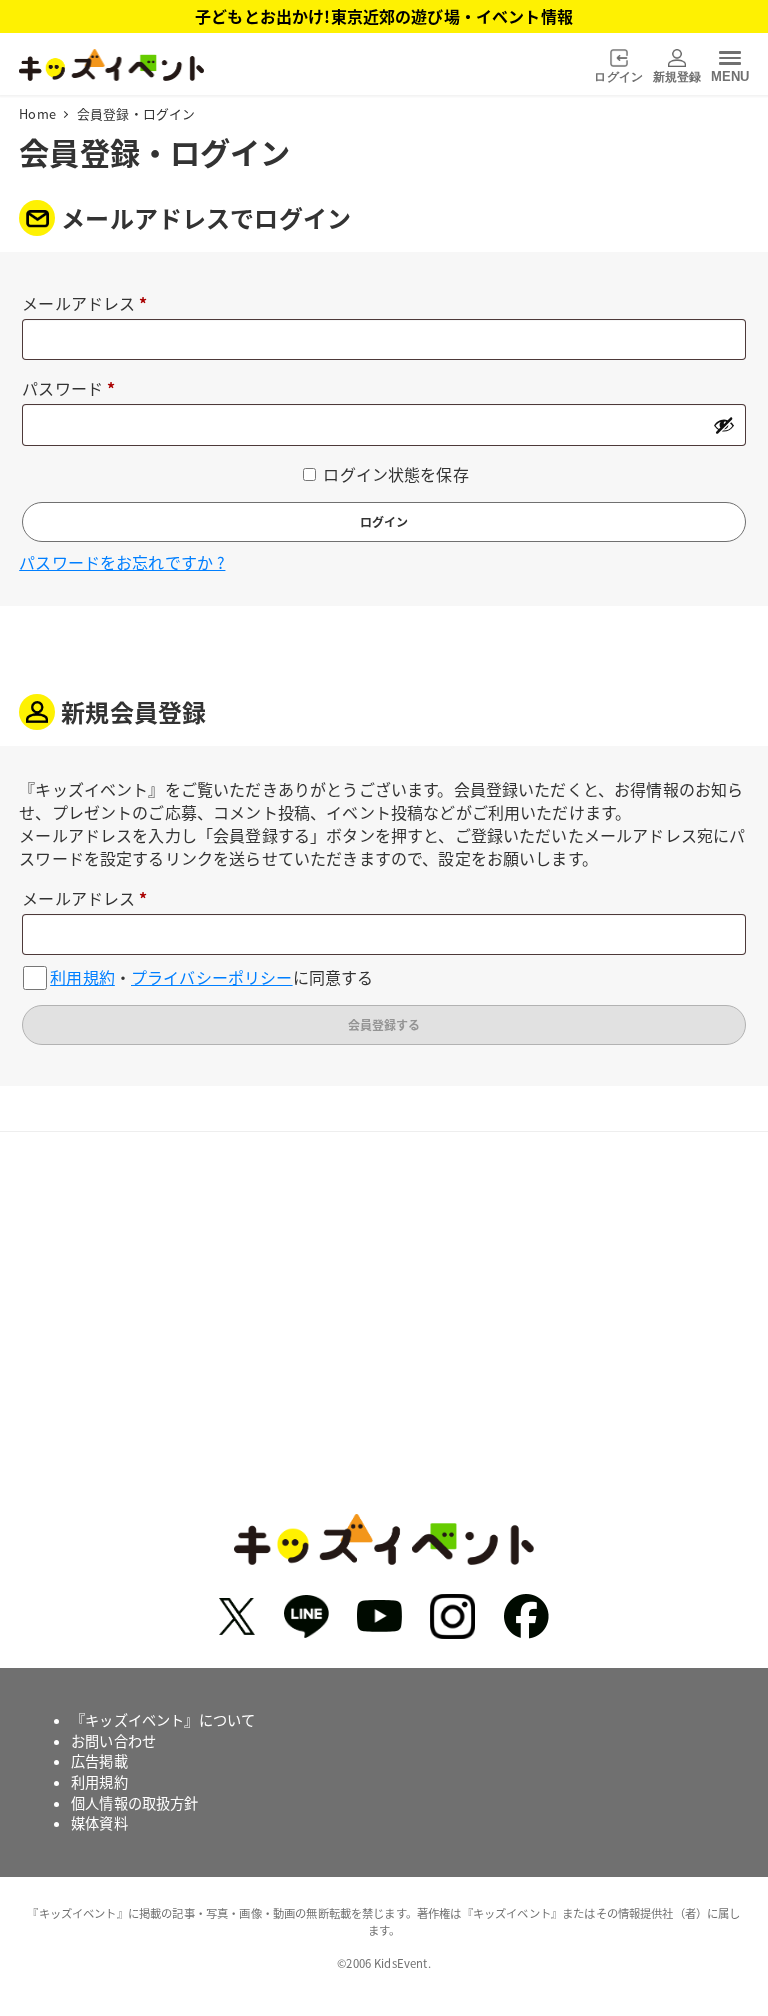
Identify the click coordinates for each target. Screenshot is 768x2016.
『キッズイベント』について (163, 1720)
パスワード (76, 389)
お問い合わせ (113, 1741)
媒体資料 (99, 1823)
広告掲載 (99, 1761)
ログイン (384, 521)
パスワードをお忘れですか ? (122, 562)
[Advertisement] (384, 1345)
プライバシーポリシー (212, 977)
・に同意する (211, 977)
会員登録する (384, 1024)
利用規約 (82, 977)
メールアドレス (92, 304)
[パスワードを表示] (724, 425)
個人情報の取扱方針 (134, 1803)
